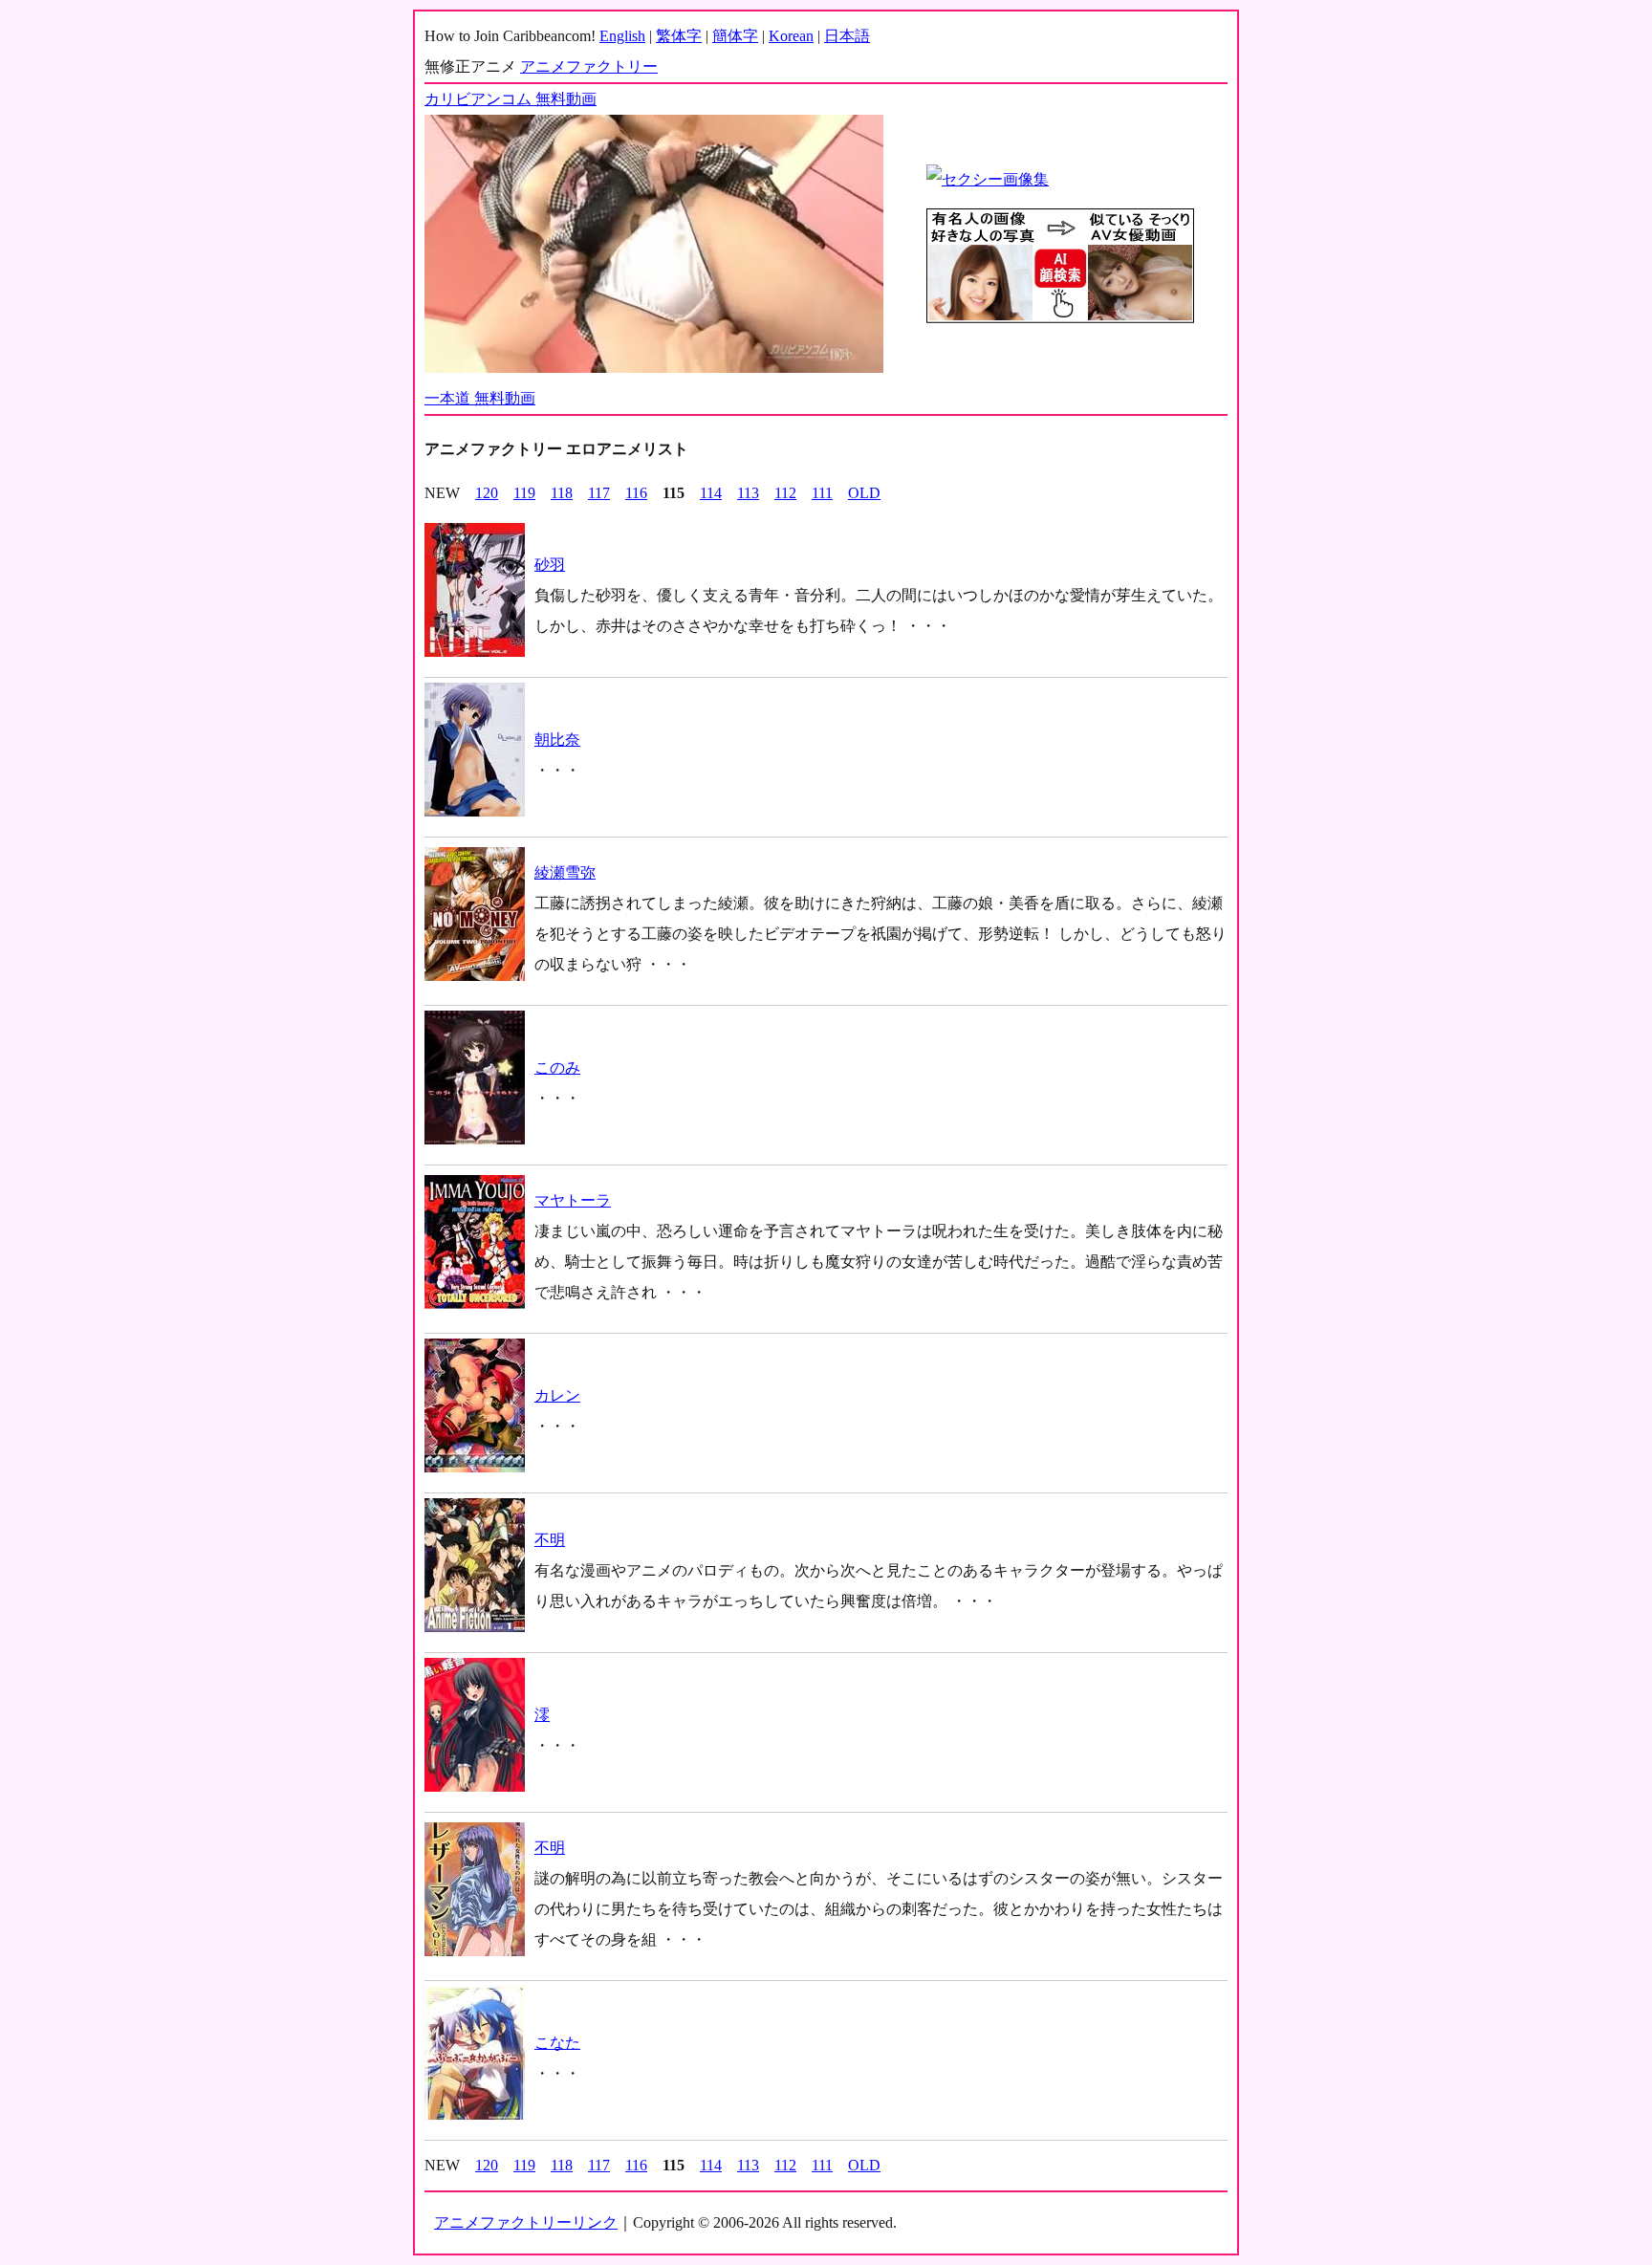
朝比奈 (557, 740)
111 (822, 493)
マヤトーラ (573, 1200)
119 (524, 493)
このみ (557, 1067)
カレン (557, 1395)
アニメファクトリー (589, 66)
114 (711, 493)
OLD (864, 493)
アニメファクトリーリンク (526, 2222)
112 (785, 493)
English (622, 36)
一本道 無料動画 (480, 398)
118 (562, 493)
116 (636, 493)
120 (487, 493)
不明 (550, 1540)
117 (599, 493)
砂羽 (550, 565)
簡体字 (735, 36)
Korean (791, 36)
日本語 (847, 36)
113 (748, 493)
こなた (557, 2043)
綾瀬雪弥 (565, 872)
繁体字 (679, 36)
